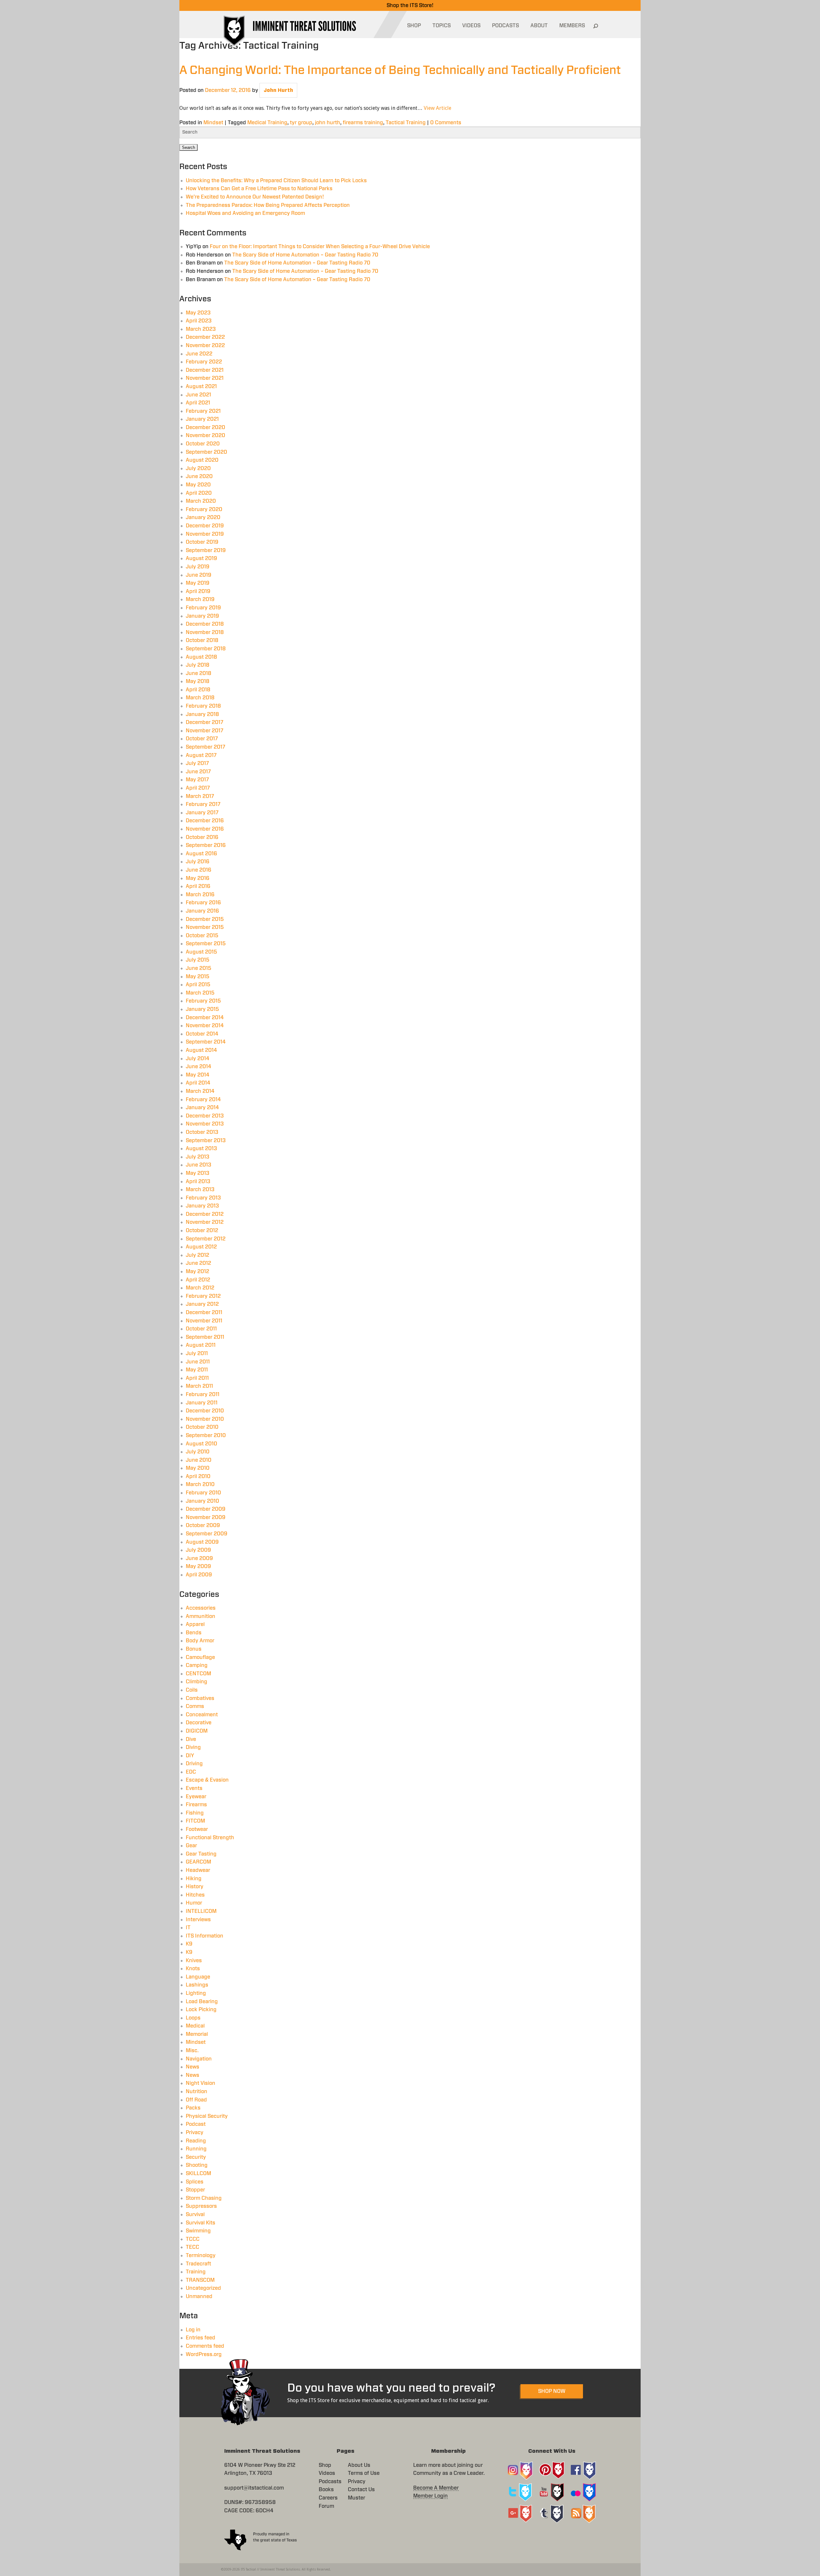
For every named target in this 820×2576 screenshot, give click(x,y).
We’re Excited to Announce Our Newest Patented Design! (255, 197)
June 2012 (198, 1263)
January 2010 (202, 1501)
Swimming (198, 2231)
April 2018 (198, 690)
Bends (194, 1633)
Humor (194, 1903)
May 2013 (198, 1173)
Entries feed (201, 2338)
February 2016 (203, 903)
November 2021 (205, 378)
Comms (195, 1706)
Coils (192, 1690)
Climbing (197, 1682)
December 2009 (206, 1509)
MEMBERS (572, 26)
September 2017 (205, 747)
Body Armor (200, 1641)
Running (196, 2149)
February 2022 (204, 362)
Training (196, 2272)
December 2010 (205, 1411)
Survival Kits (201, 2223)
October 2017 (202, 739)
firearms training (363, 123)
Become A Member (436, 2488)
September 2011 (205, 1337)
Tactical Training (406, 123)
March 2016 (200, 895)
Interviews (198, 1920)
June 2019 (199, 575)
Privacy (195, 2133)
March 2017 (200, 796)
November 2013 (205, 1124)
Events (194, 1788)
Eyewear (196, 1797)
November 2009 (206, 1517)
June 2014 (199, 1067)
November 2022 (205, 345)
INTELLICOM (201, 1911)
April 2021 (198, 403)
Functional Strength (210, 1838)
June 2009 (199, 1558)
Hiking (194, 1879)
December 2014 (205, 1018)
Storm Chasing (204, 2198)
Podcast (196, 2124)
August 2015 (201, 952)
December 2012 (205, 1214)
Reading (196, 2141)
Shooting (197, 2165)
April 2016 (198, 886)
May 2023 (198, 313)
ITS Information (205, 1936)
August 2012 (201, 1247)
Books (326, 2490)
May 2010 (198, 1468)
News (193, 2067)
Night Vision (201, 2083)
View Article (438, 108)
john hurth (328, 123)
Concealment (202, 1715)
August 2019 (201, 558)
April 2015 (198, 985)
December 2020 (205, 427)
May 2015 (198, 977)
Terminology (201, 2255)
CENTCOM (198, 1674)
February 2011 (203, 1394)
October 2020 (203, 444)
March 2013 (200, 1190)
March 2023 (201, 329)
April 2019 (198, 591)
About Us (359, 2465)
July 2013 (198, 1157)
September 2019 (206, 550)
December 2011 (204, 1312)
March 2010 (200, 1484)
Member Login (430, 2496)
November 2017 (205, 731)
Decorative (199, 1723)
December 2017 (205, 722)
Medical (195, 2026)
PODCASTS (505, 26)
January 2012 (202, 1304)
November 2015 (205, 927)
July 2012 (197, 1255)
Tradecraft (198, 2264)
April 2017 (198, 788)
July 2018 (198, 665)
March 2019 (200, 599)
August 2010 (201, 1444)
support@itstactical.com (254, 2488)
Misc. (192, 2051)
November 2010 (205, 1419)
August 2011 (201, 1345)
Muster (357, 2498)
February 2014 (203, 1100)
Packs (193, 2108)
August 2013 (201, 1149)
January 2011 (202, 1403)
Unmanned (199, 2296)
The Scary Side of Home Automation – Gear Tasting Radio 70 (305, 255)
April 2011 (197, 1378)
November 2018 (205, 632)
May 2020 (198, 485)
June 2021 (198, 395)
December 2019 (205, 526)
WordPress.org (204, 2354)
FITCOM (195, 1821)
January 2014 (202, 1108)
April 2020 (199, 493)
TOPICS (442, 26)
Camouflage (200, 1657)
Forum (326, 2506)
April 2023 (199, 321)
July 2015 (198, 960)
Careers (328, 2498)
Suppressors (201, 2206)
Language (198, 1977)
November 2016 (205, 829)
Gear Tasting (201, 1854)
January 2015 (202, 1009)
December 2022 (205, 337)
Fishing (195, 1813)
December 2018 (205, 624)
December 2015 (205, 919)
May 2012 (197, 1272)
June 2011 (198, 1362)
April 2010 (198, 1476)
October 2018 (202, 640)
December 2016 (205, 821)
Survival (195, 2214)
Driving (194, 1764)
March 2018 (200, 698)
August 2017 (201, 755)
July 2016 (198, 862)
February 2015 (203, 1001)
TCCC (193, 2239)
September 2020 (206, 452)
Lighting (196, 1993)
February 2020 (204, 509)
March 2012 (200, 1288)
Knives (194, 1961)
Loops (193, 2018)
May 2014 (198, 1075)
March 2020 (201, 501)
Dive (191, 1739)
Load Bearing (202, 2002)
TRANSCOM (200, 2280)
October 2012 (202, 1231)
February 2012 (203, 1296)
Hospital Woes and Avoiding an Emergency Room (245, 213)
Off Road (196, 2100)
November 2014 (205, 1026)
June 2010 (199, 1460)
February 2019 (203, 608)
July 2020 (198, 468)
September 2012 (206, 1239)
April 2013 (198, 1182)
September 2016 (206, 845)
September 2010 (206, 1435)
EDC (191, 1772)
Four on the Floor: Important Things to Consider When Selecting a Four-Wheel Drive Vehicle (320, 247)
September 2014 (206, 1042)
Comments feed (205, 2346)
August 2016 (201, 854)
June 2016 (199, 870)
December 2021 (205, 370)
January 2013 (202, 1206)
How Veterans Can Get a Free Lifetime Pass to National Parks (259, 189)
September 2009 (207, 1534)
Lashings (197, 1985)
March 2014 (200, 1091)
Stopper (195, 2190)
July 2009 (198, 1550)
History (195, 1887)
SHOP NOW (552, 2391)
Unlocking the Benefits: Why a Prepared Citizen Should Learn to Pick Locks (276, 181)
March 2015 (200, 993)
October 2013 (202, 1132)
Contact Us (361, 2490)
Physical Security (207, 2116)
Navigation (199, 2059)
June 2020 (199, 476)
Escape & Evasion (207, 1780)
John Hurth (278, 90)
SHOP (414, 26)
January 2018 (202, 714)
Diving (193, 1747)
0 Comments (446, 123)
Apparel (195, 1624)
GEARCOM (198, 1862)
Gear (191, 1846)
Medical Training (267, 123)
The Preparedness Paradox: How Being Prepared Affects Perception (268, 205)
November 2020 (205, 435)
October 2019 (202, 542)
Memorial (197, 2034)
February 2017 (203, 804)
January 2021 (202, 419)
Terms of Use (364, 2473)
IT (188, 1928)
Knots (193, 1969)
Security (196, 2157)
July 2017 (197, 763)
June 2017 (198, 772)
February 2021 (203, 411)
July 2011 (197, 1353)
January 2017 (202, 813)
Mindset (213, 123)
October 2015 (202, 936)
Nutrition (197, 2092)
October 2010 (202, 1427)
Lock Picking (201, 2010)
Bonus (194, 1649)
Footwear (197, 1829)
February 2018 (203, 706)
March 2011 (199, 1386)
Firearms (196, 1805)
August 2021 (201, 386)
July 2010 (198, 1452)
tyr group (301, 123)
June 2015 (199, 968)
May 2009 (198, 1566)
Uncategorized (203, 2288)
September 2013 (206, 1141)
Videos (327, 2473)
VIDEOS (471, 26)
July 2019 (198, 567)
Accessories (201, 1608)
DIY (190, 1756)
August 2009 (202, 1542)
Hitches (195, 1895)
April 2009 (199, 1575)
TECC (193, 2247)
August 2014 (201, 1050)
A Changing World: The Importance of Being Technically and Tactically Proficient (400, 70)
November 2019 (205, 534)
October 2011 (201, 1329)
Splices (195, 2182)
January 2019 (202, 616)
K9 (189, 1944)
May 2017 (197, 780)
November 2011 (204, 1321)
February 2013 (203, 1198)
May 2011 (197, 1370)
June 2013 (199, 1165)
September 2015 (206, 944)
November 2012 (205, 1222)
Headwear (198, 1870)
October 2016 (202, 837)
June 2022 (199, 354)
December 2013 (205, 1116)
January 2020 (203, 517)
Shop (325, 2465)
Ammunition (201, 1616)
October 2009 (203, 1525)
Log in (193, 2330)
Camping (197, 1665)
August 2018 (201, 657)
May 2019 (198, 583)
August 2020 (202, 460)
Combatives (200, 1698)
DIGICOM (197, 1731)
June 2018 (199, 673)
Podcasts (330, 2482)
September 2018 (206, 649)
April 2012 (198, 1280)
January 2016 (202, 911)
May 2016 (198, 878)
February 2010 (203, 1493)
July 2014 (198, 1059)
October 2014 (202, 1034)
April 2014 (198, 1083)
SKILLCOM (198, 2174)
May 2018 (198, 681)
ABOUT (539, 26)
